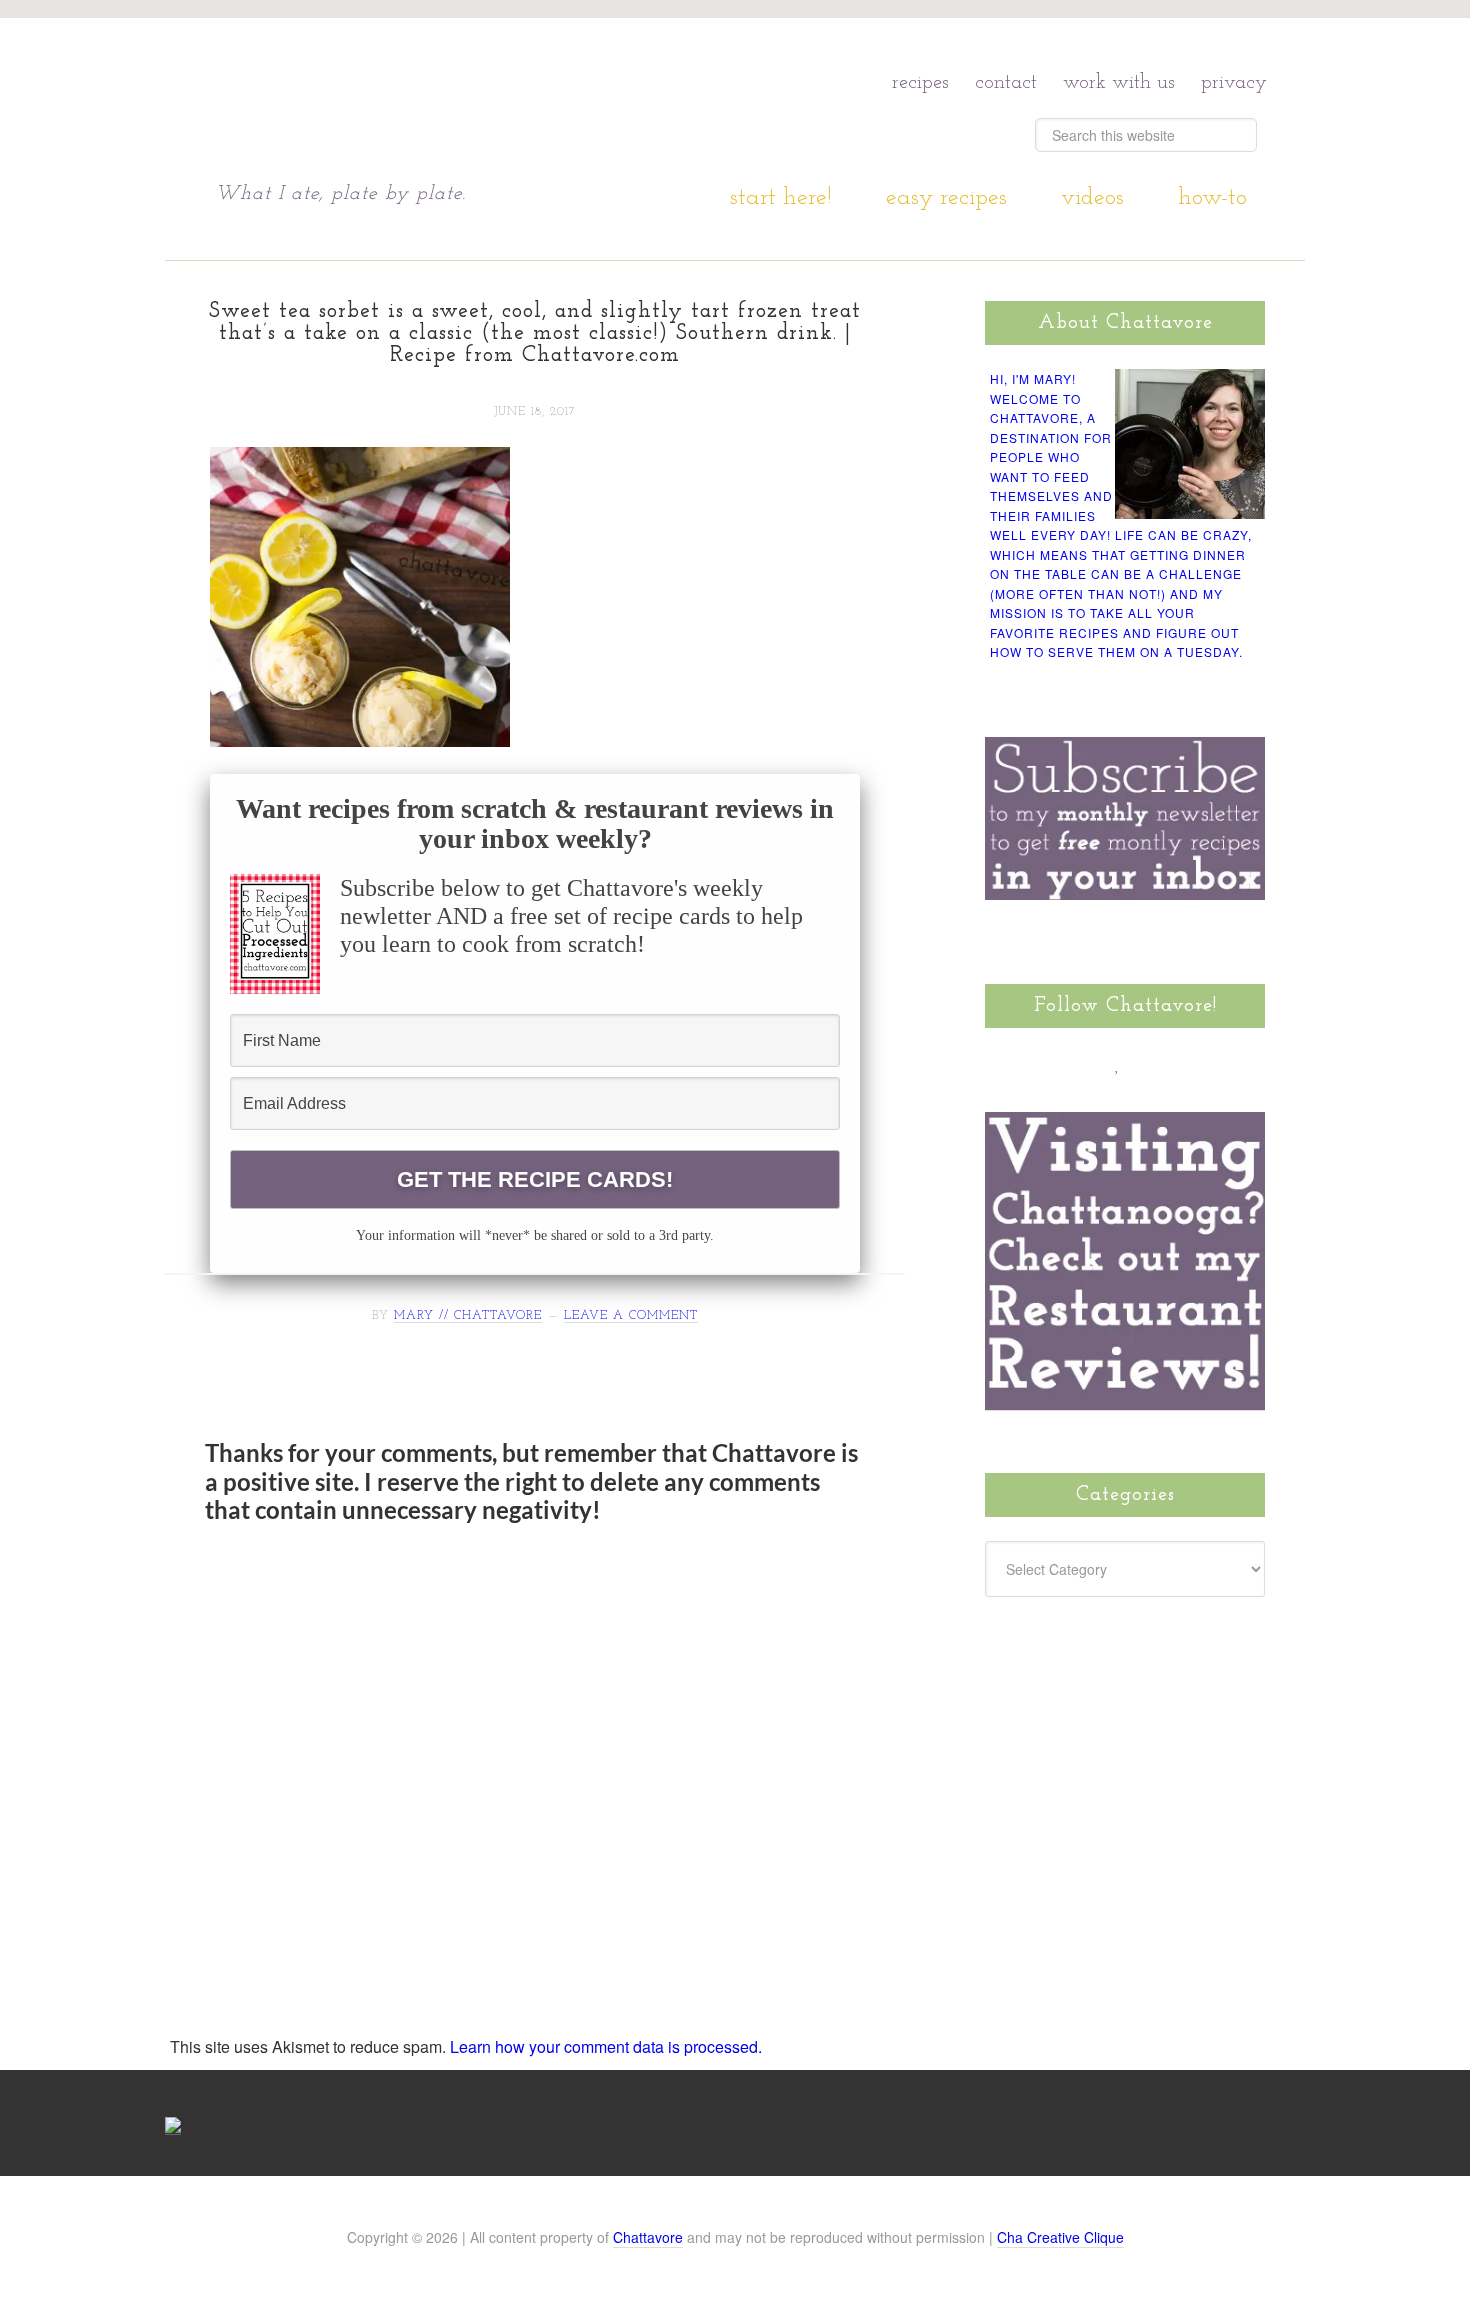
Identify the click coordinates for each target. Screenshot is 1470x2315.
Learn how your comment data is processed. (606, 2046)
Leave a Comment (631, 1316)
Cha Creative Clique (1060, 2237)
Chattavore (406, 99)
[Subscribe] (1231, 1064)
